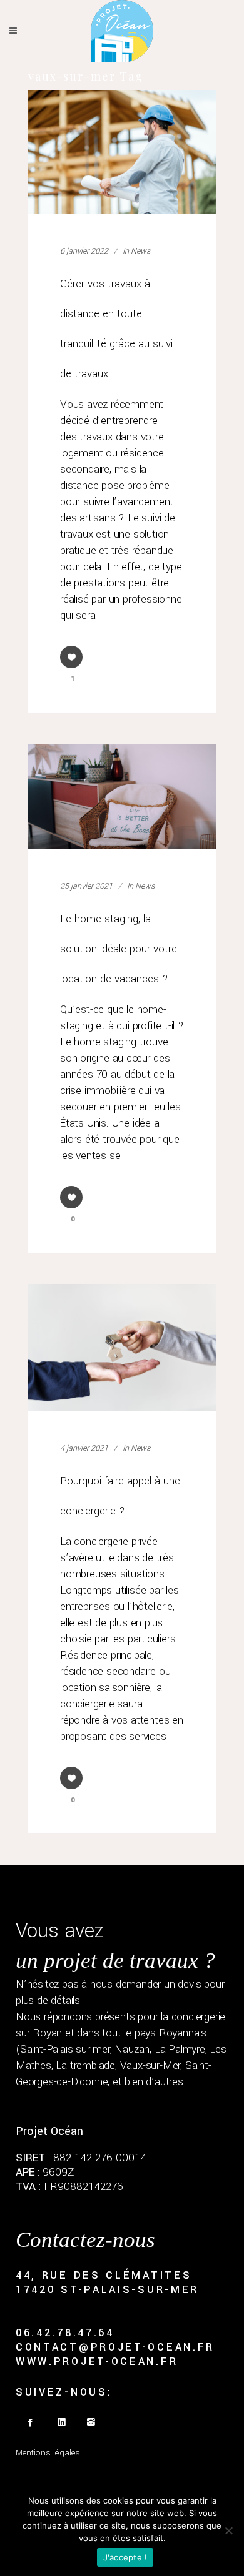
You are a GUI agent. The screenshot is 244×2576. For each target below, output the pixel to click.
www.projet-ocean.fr (97, 2361)
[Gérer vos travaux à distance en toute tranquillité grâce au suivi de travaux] (122, 152)
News (140, 251)
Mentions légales (48, 2453)
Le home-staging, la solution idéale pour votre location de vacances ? (119, 949)
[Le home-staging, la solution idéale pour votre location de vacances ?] (122, 797)
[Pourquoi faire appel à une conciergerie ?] (122, 1348)
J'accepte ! (125, 2557)
